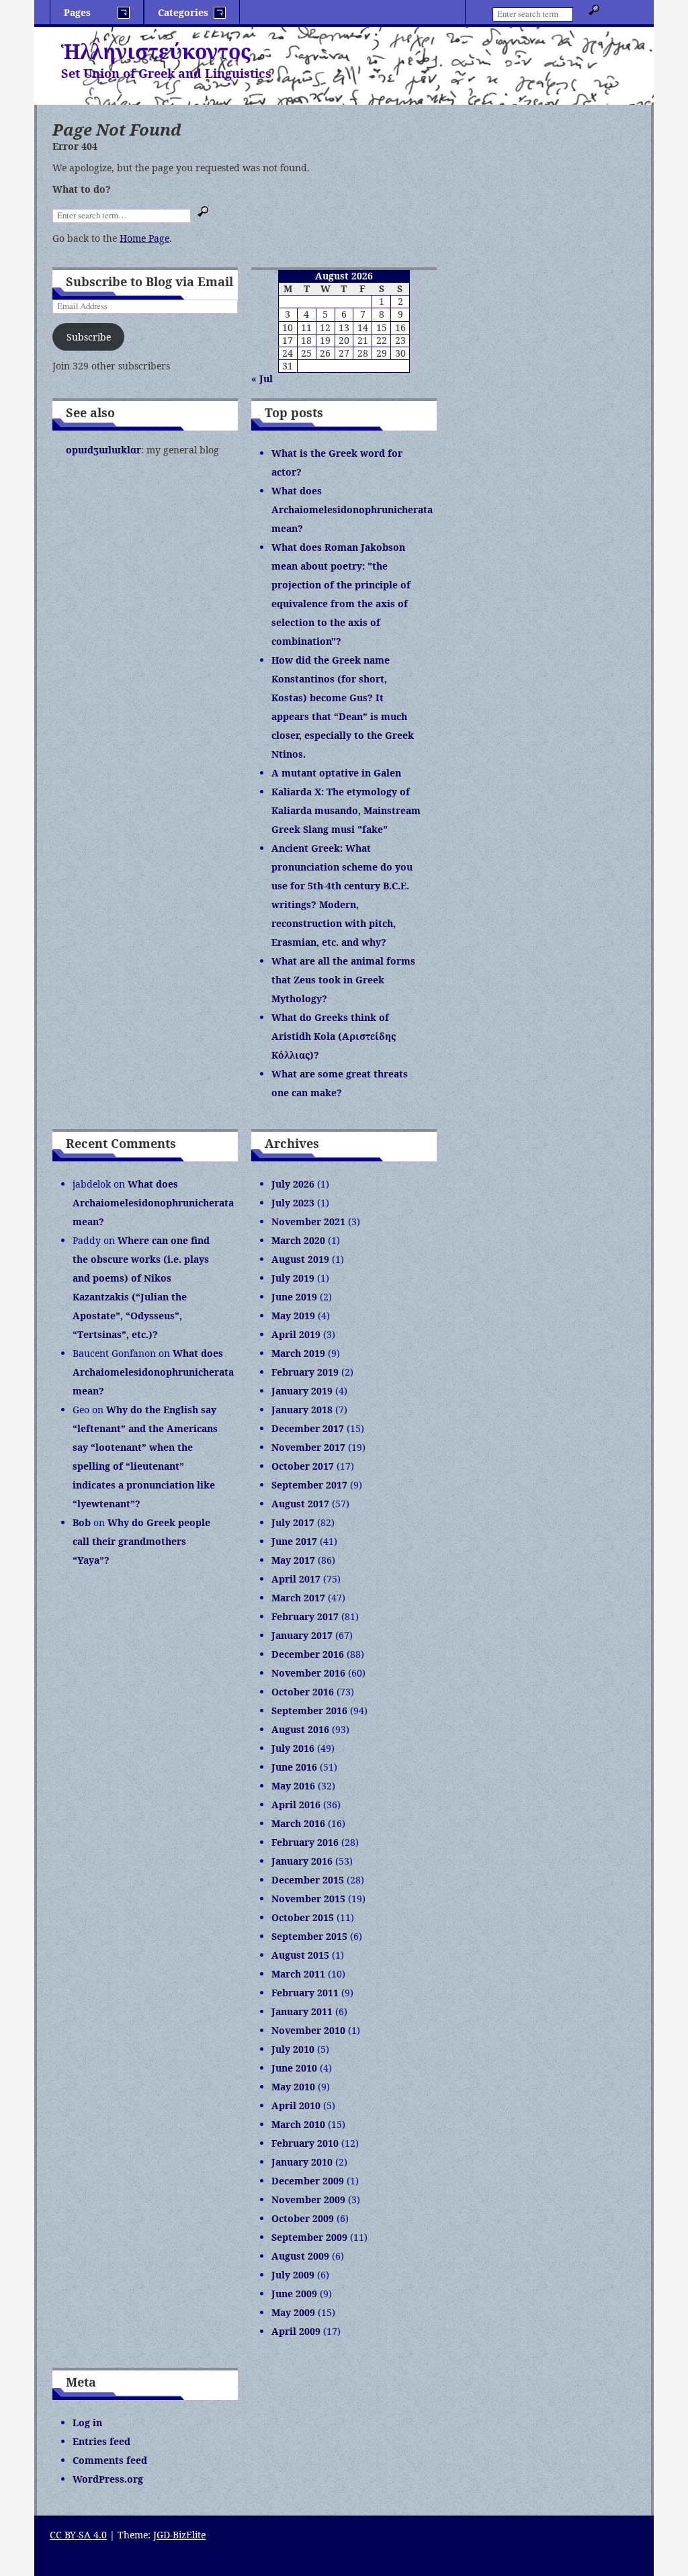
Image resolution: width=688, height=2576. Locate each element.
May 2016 (293, 1786)
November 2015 (308, 1899)
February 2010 (305, 2143)
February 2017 (305, 1616)
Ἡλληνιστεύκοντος (156, 51)
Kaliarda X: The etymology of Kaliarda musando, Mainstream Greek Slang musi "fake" (346, 810)
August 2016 (300, 1729)
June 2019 (294, 1297)
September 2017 (309, 1485)
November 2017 (308, 1447)
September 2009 (309, 2237)
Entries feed (101, 2441)
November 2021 (308, 1222)
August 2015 (300, 1955)
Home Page (144, 238)
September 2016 (309, 1711)
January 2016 (302, 1861)
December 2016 (308, 1654)
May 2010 (293, 2087)
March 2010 (298, 2124)
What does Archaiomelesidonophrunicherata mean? (352, 509)
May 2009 (293, 2312)
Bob (82, 1522)
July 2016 (293, 1748)
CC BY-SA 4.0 (78, 2535)
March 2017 (298, 1598)
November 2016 (308, 1673)
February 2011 (305, 1993)
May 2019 (293, 1316)
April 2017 (296, 1579)
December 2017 (308, 1428)
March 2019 (298, 1353)
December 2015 (308, 1880)
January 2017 (302, 1635)
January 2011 (302, 2011)
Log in (87, 2423)
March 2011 (298, 1974)
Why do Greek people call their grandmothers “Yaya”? (141, 1541)
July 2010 (293, 2049)
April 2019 (296, 1334)
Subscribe (89, 337)
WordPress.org (108, 2479)
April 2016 (296, 1805)
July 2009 (293, 2275)
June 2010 (294, 2068)
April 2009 (296, 2331)
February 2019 (305, 1372)
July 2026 (293, 1184)
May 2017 (293, 1560)
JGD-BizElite (179, 2535)
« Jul (262, 379)
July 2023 (293, 1203)
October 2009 (303, 2218)
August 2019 (300, 1259)
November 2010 (308, 2030)
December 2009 (308, 2181)
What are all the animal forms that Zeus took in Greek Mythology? (343, 980)
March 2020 (298, 1240)
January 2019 (302, 1391)
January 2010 (302, 2162)
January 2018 (302, 1410)
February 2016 (305, 1842)
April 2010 (296, 2105)
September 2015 (309, 1936)
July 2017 (293, 1522)
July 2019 (293, 1278)
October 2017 (303, 1466)
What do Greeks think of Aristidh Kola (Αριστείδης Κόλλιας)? (334, 1036)
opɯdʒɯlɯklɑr (103, 450)
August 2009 (300, 2256)
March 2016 (298, 1823)
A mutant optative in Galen (336, 773)
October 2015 (303, 1917)
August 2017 (300, 1504)
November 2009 (308, 2200)
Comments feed (110, 2460)
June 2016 (294, 1767)
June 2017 (294, 1541)
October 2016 (303, 1692)
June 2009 (294, 2294)
